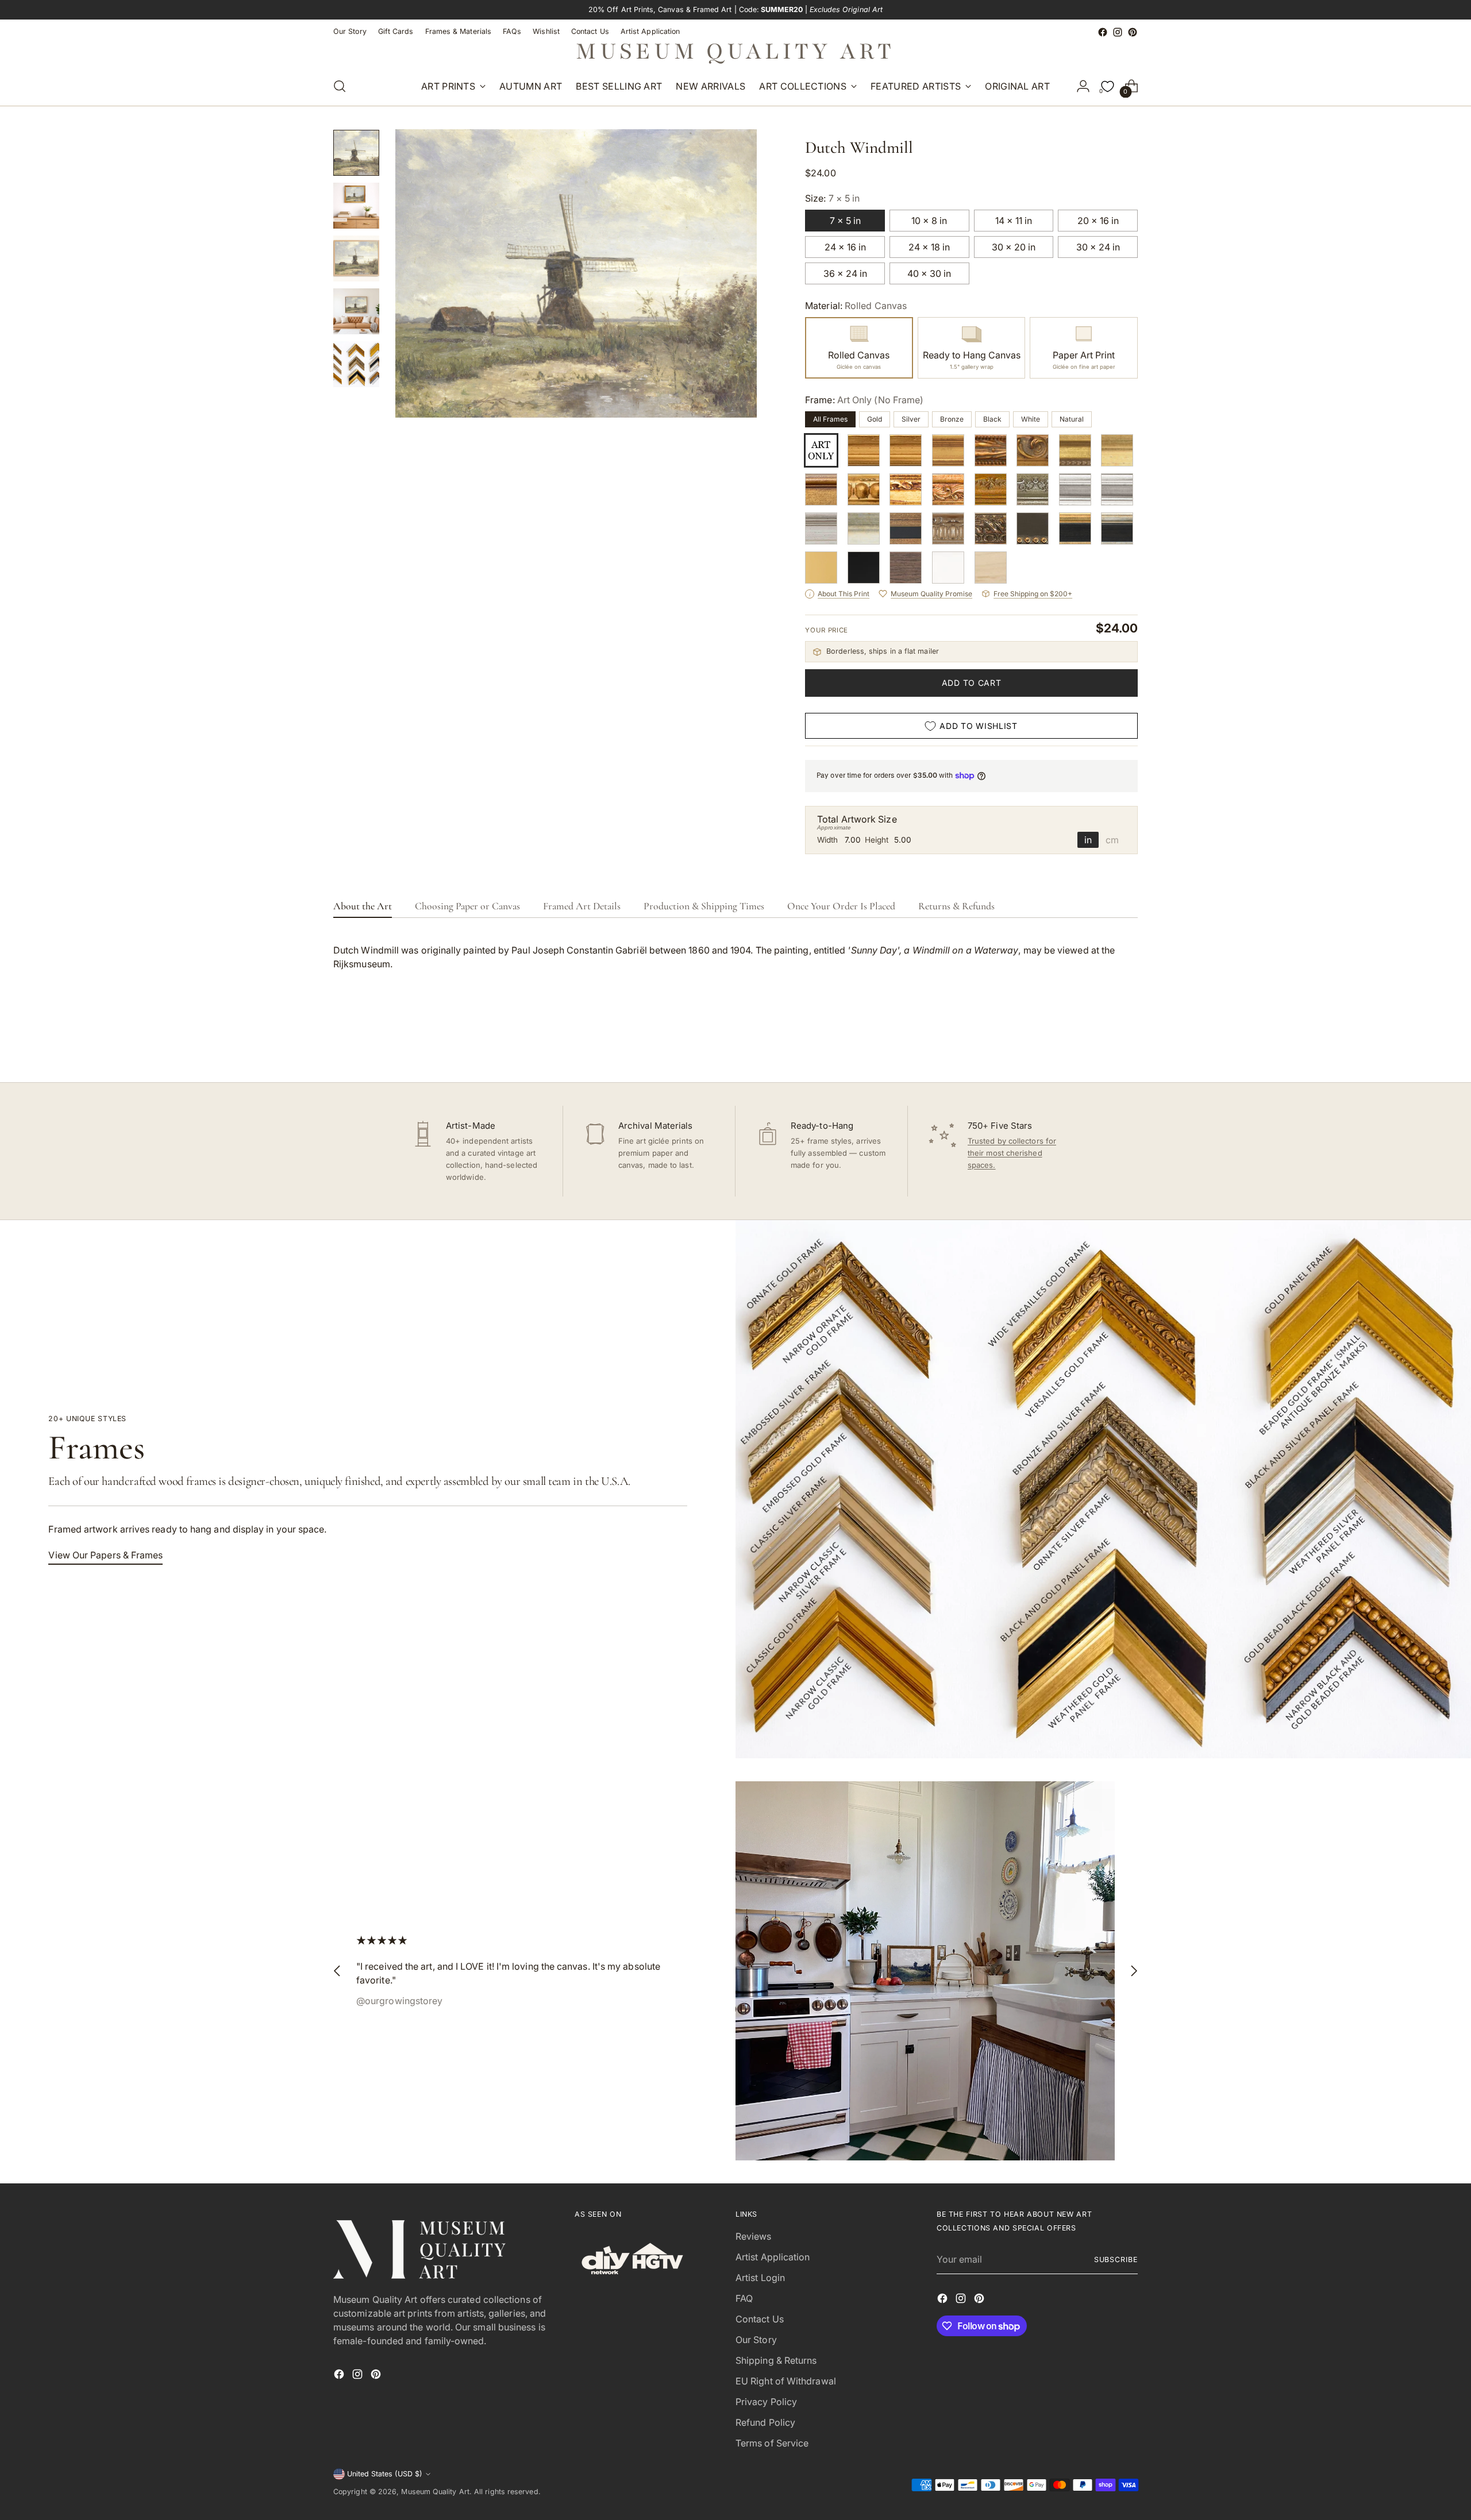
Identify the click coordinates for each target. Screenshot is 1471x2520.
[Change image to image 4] (356, 311)
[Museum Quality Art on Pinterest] (1133, 32)
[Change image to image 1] (356, 153)
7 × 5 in (845, 221)
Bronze (952, 419)
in (1088, 840)
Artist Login (760, 2278)
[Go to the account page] (1083, 86)
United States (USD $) (385, 2474)
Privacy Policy (766, 2402)
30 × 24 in (1098, 247)
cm (1112, 840)
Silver (911, 419)
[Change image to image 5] (356, 364)
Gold (875, 419)
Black (992, 419)
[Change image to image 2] (356, 206)
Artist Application (773, 2257)
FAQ (744, 2298)
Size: (832, 198)
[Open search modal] (340, 86)
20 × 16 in (1098, 221)
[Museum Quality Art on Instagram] (1118, 32)
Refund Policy (765, 2422)
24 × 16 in (845, 247)
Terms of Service (772, 2443)
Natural (1072, 419)
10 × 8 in (929, 221)
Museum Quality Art (435, 2492)
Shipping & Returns (776, 2360)
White (1031, 419)
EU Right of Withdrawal (786, 2381)
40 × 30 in (929, 273)
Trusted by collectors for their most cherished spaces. (1012, 1153)
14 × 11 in (1014, 221)
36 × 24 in (845, 273)
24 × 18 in (929, 247)
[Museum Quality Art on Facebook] (1103, 32)
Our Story (756, 2340)
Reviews (754, 2236)
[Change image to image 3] (356, 258)
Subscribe (1116, 2259)
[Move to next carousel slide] (1128, 1043)
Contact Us (760, 2319)
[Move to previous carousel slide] (1102, 1043)
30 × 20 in (1014, 247)
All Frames (830, 419)
